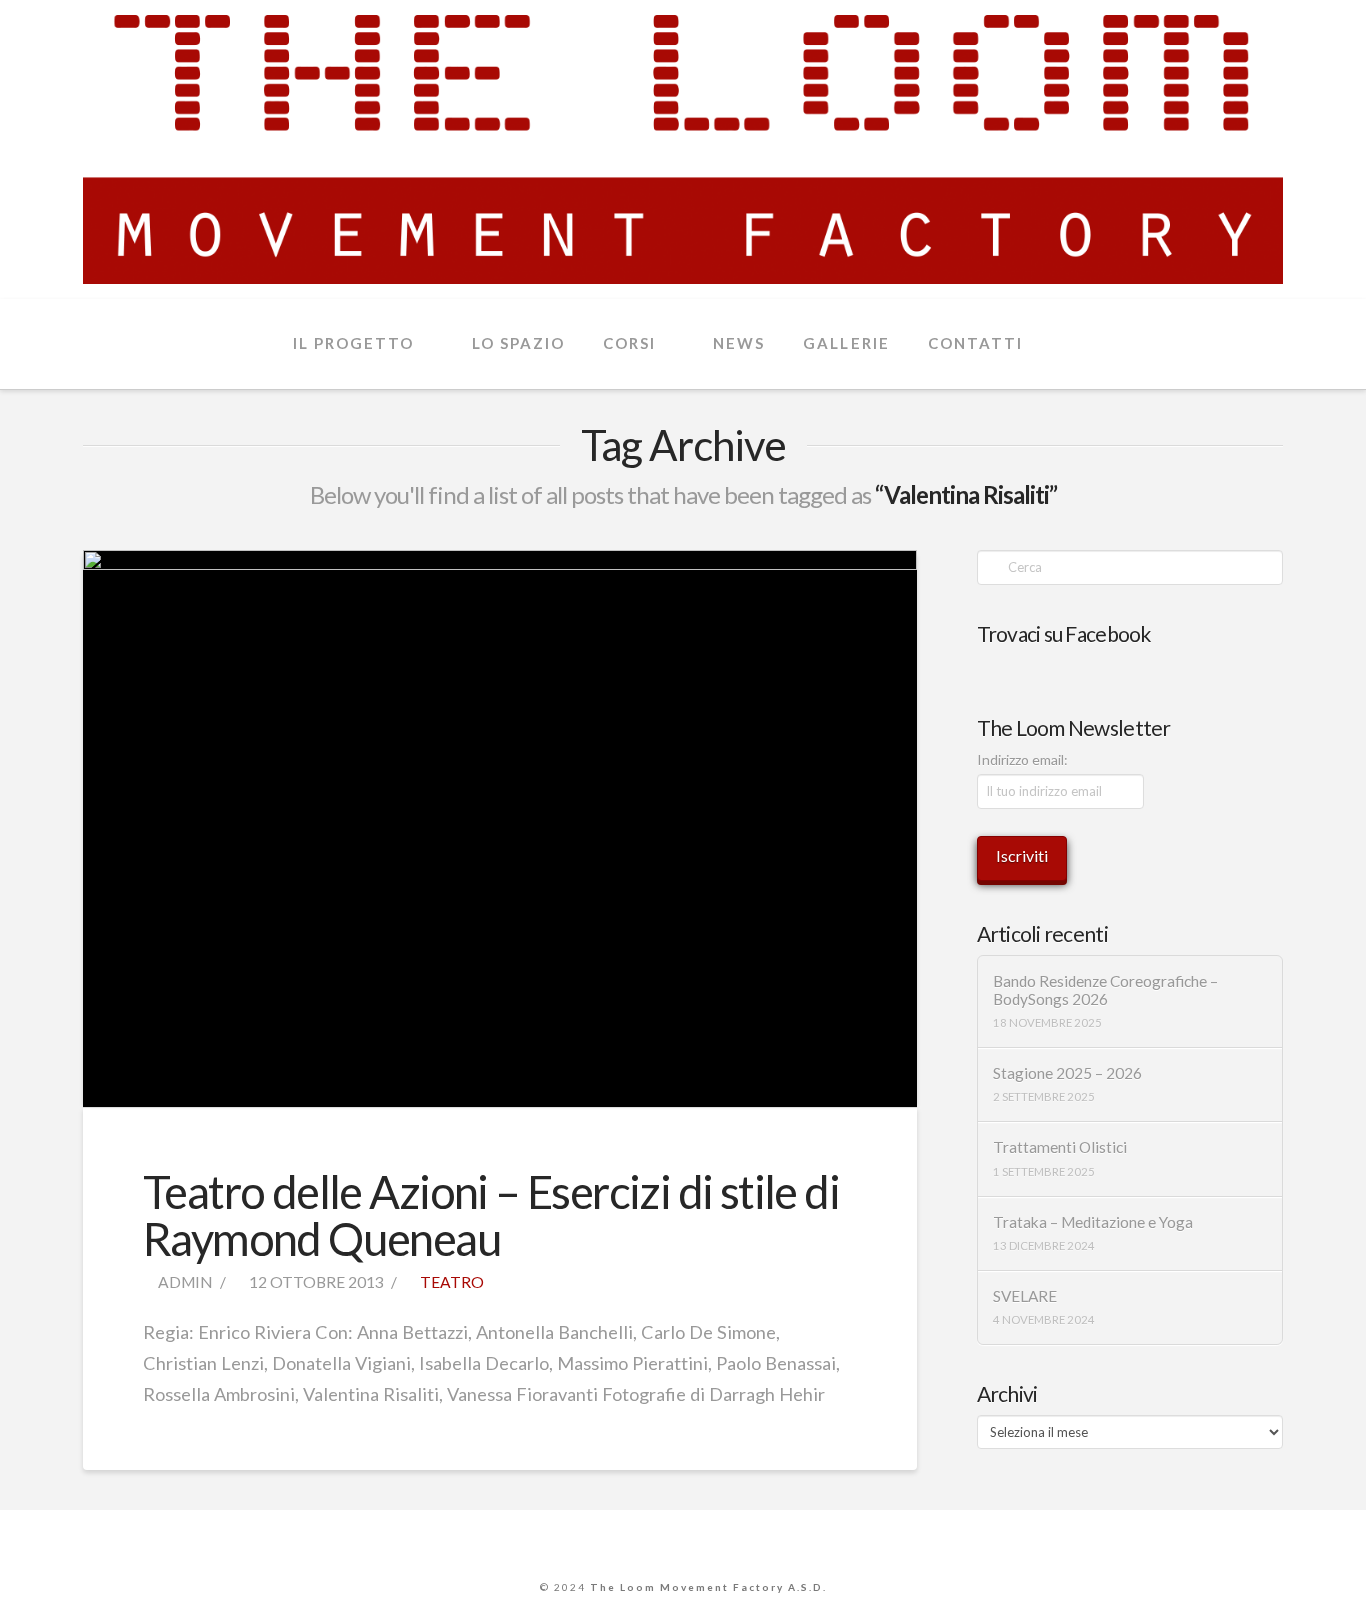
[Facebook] (637, 1540)
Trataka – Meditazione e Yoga (1093, 1222)
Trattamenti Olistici (1060, 1147)
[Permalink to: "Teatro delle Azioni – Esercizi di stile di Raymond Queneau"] (500, 828)
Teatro (450, 1282)
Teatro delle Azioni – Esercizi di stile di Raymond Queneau (491, 1215)
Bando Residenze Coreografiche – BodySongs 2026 (1105, 990)
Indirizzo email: (1022, 759)
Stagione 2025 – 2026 (1067, 1073)
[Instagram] (729, 1540)
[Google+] (683, 1540)
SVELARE (1025, 1296)
